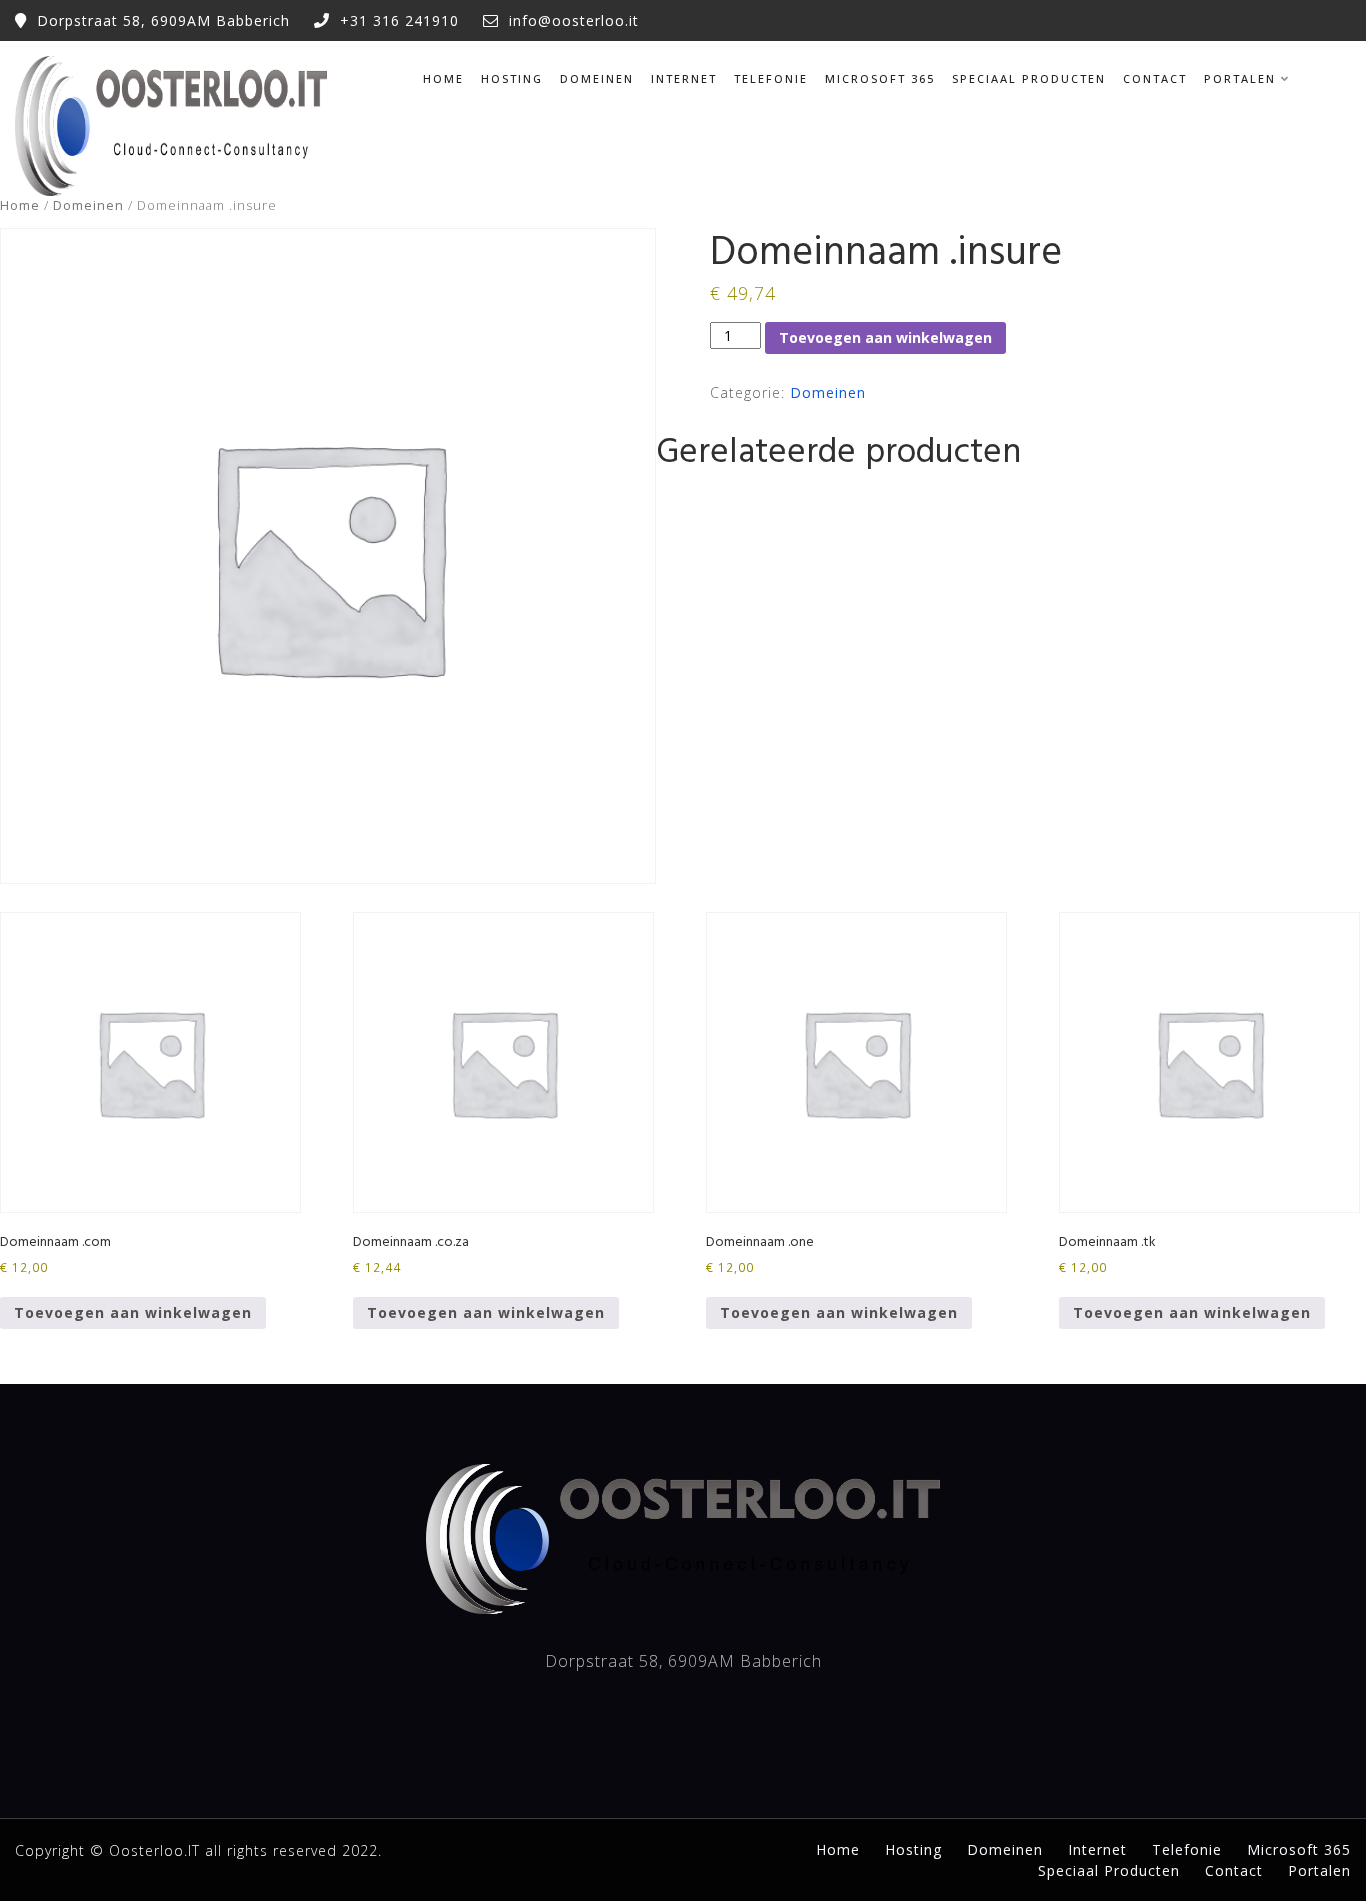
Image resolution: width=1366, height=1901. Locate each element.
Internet (684, 78)
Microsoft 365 (880, 78)
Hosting (512, 78)
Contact (1155, 78)
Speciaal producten (1029, 78)
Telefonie (771, 78)
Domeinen (597, 78)
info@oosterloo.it (574, 20)
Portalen (1240, 78)
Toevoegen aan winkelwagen (885, 337)
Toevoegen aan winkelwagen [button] (133, 1312)
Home (443, 78)
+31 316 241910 (399, 20)
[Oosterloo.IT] (171, 126)
